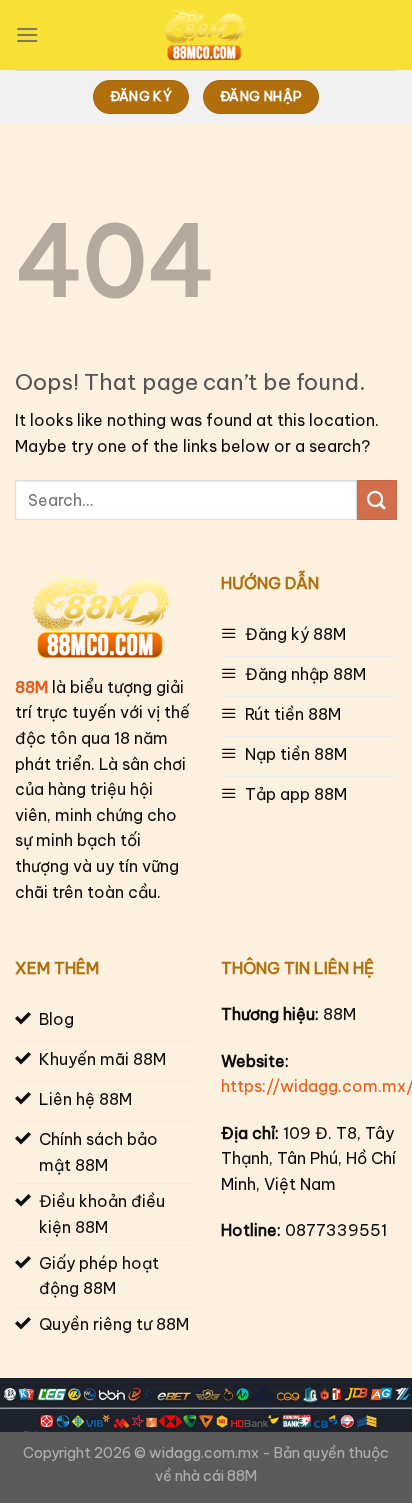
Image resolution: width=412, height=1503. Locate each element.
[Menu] (27, 34)
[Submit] (377, 499)
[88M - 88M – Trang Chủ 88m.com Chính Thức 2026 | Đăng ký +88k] (206, 35)
